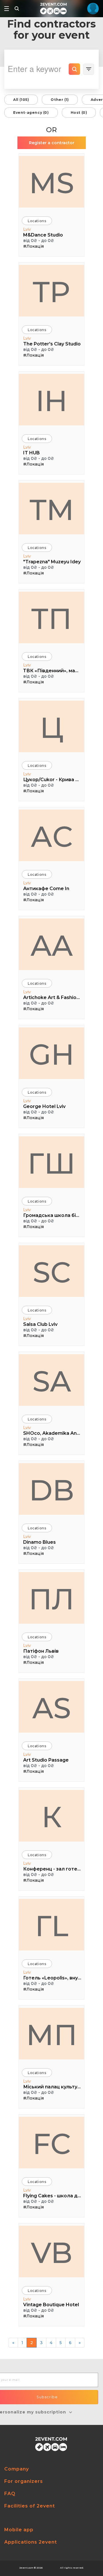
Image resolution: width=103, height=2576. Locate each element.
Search (74, 69)
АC (52, 836)
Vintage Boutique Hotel (51, 2305)
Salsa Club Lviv (40, 1324)
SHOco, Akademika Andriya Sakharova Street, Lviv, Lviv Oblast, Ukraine (52, 1433)
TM (52, 510)
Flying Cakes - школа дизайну (52, 2196)
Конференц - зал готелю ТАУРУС (52, 1869)
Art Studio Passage (46, 1760)
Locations (37, 221)
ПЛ (51, 1599)
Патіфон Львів (41, 1651)
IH (52, 401)
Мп (52, 2035)
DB (52, 1490)
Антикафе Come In (46, 889)
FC (52, 2144)
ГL (52, 1926)
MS (52, 183)
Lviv (27, 229)
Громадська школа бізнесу (52, 1215)
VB (52, 2253)
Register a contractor (52, 143)
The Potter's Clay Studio (52, 344)
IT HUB (31, 453)
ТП (51, 619)
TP (51, 292)
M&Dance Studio (43, 235)
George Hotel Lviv (44, 1106)
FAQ (10, 2494)
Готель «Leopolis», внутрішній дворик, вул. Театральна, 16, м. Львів (52, 1978)
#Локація (33, 246)
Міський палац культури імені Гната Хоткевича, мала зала (52, 2087)
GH (52, 1054)
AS (52, 1708)
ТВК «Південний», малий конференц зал (52, 671)
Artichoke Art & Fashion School (52, 997)
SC (52, 1272)
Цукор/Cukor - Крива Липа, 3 (52, 780)
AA (52, 945)
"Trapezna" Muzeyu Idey (52, 562)
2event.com (26, 2568)
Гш (51, 1163)
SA (52, 1381)
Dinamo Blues (39, 1542)
